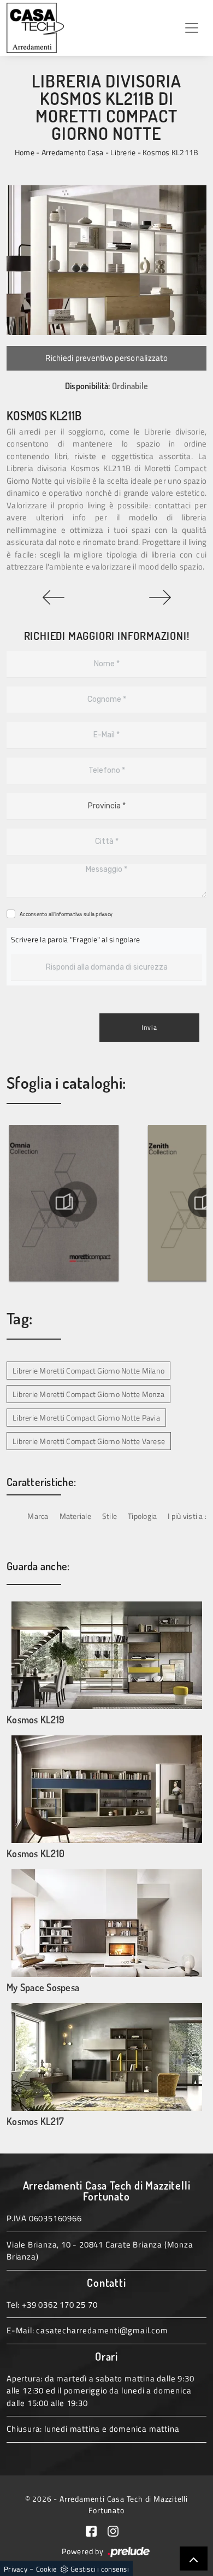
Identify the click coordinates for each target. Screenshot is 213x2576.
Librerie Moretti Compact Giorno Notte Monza (88, 1394)
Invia (149, 1027)
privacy (104, 914)
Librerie (123, 152)
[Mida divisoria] (53, 597)
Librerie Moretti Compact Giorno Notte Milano (88, 1371)
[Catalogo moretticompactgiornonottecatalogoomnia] (64, 1202)
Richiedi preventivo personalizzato (106, 358)
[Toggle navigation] (192, 28)
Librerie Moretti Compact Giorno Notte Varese (89, 1441)
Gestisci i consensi (100, 2569)
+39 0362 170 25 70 (60, 2305)
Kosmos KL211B (170, 152)
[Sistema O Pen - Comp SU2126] (160, 597)
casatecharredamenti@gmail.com (102, 2330)
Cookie (47, 2569)
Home (25, 152)
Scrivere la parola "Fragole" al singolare (75, 939)
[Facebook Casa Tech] (97, 2530)
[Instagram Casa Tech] (117, 2530)
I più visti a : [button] (187, 1516)
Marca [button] (38, 1516)
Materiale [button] (75, 1516)
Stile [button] (110, 1516)
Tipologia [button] (142, 1516)
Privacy (16, 2569)
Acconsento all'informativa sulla (66, 914)
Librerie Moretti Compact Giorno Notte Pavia (86, 1418)
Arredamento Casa (73, 152)
